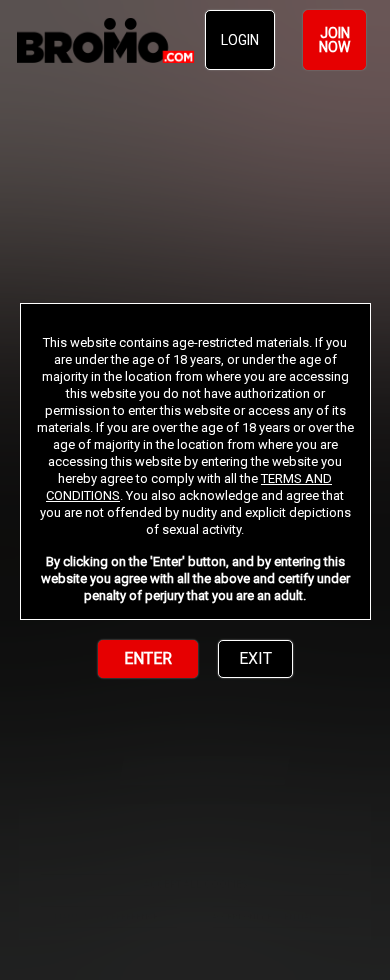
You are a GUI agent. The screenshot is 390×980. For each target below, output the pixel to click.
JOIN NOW (334, 40)
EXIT (255, 658)
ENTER (148, 658)
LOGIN (240, 40)
